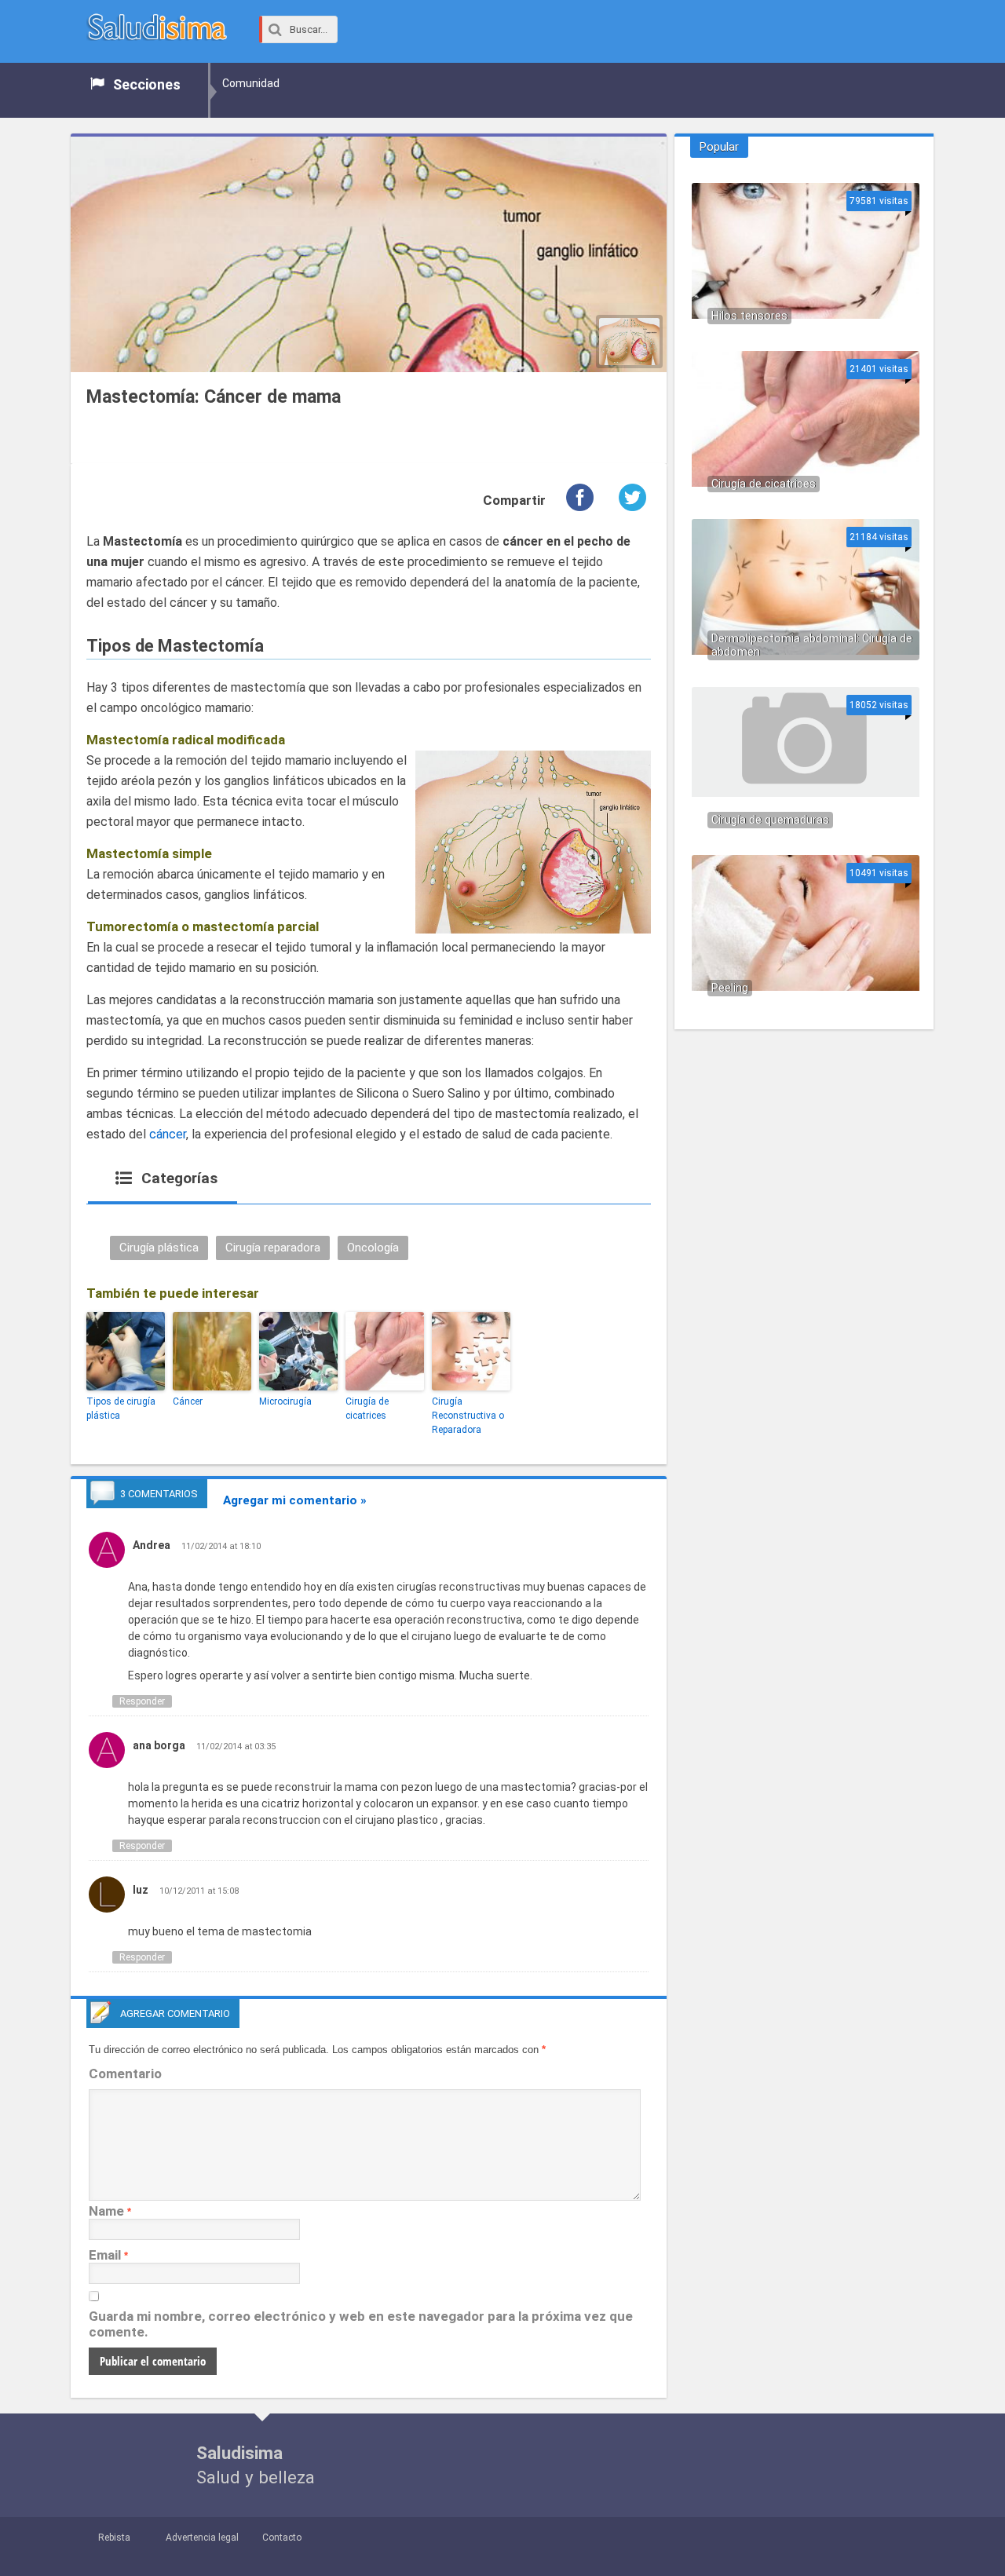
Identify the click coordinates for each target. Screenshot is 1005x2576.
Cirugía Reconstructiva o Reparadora (468, 1416)
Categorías (177, 1178)
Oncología (373, 1248)
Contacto (282, 2538)
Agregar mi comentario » (295, 1500)
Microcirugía (285, 1401)
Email (105, 2255)
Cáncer (188, 1401)
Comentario (125, 2074)
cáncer (168, 1134)
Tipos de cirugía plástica (121, 1409)
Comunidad (251, 83)
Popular (719, 147)
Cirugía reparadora (273, 1248)
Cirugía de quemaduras (770, 820)
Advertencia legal (202, 2538)
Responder (142, 1701)
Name (106, 2211)
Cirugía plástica (159, 1248)
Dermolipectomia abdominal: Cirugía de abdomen (812, 645)
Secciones (147, 84)
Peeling (730, 988)
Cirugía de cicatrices (367, 1409)
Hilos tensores (749, 316)
